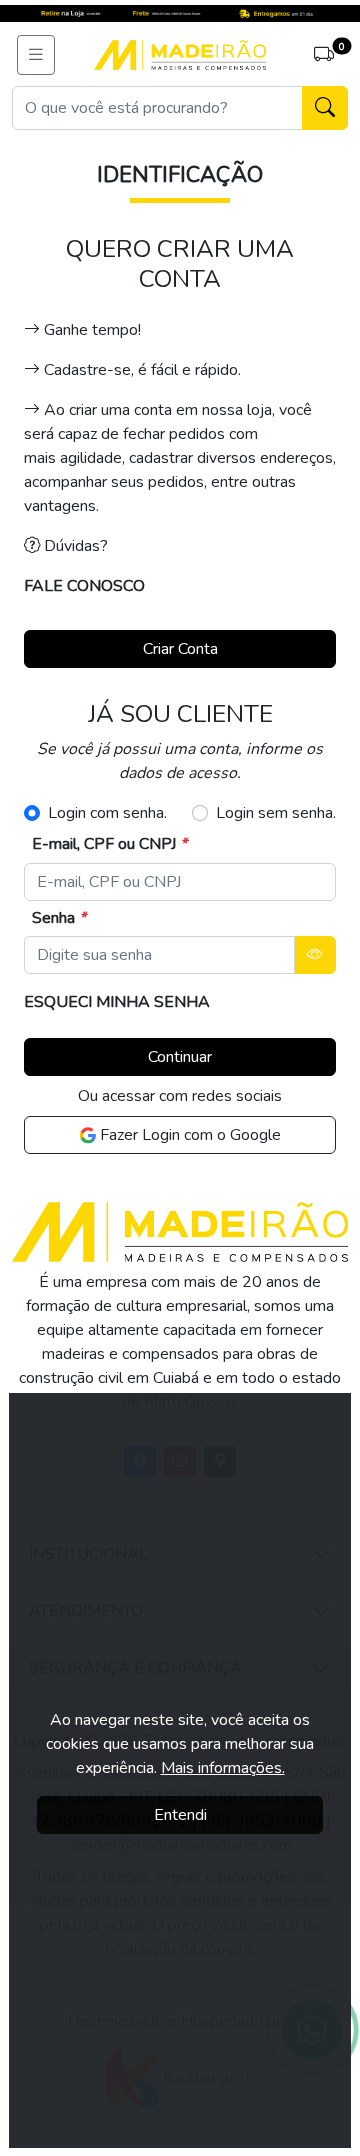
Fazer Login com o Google (188, 1135)
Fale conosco (84, 586)
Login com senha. (107, 813)
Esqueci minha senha (117, 1002)
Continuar (180, 1057)
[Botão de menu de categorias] (36, 55)
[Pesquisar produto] (325, 108)
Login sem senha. (276, 813)
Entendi (180, 1815)
